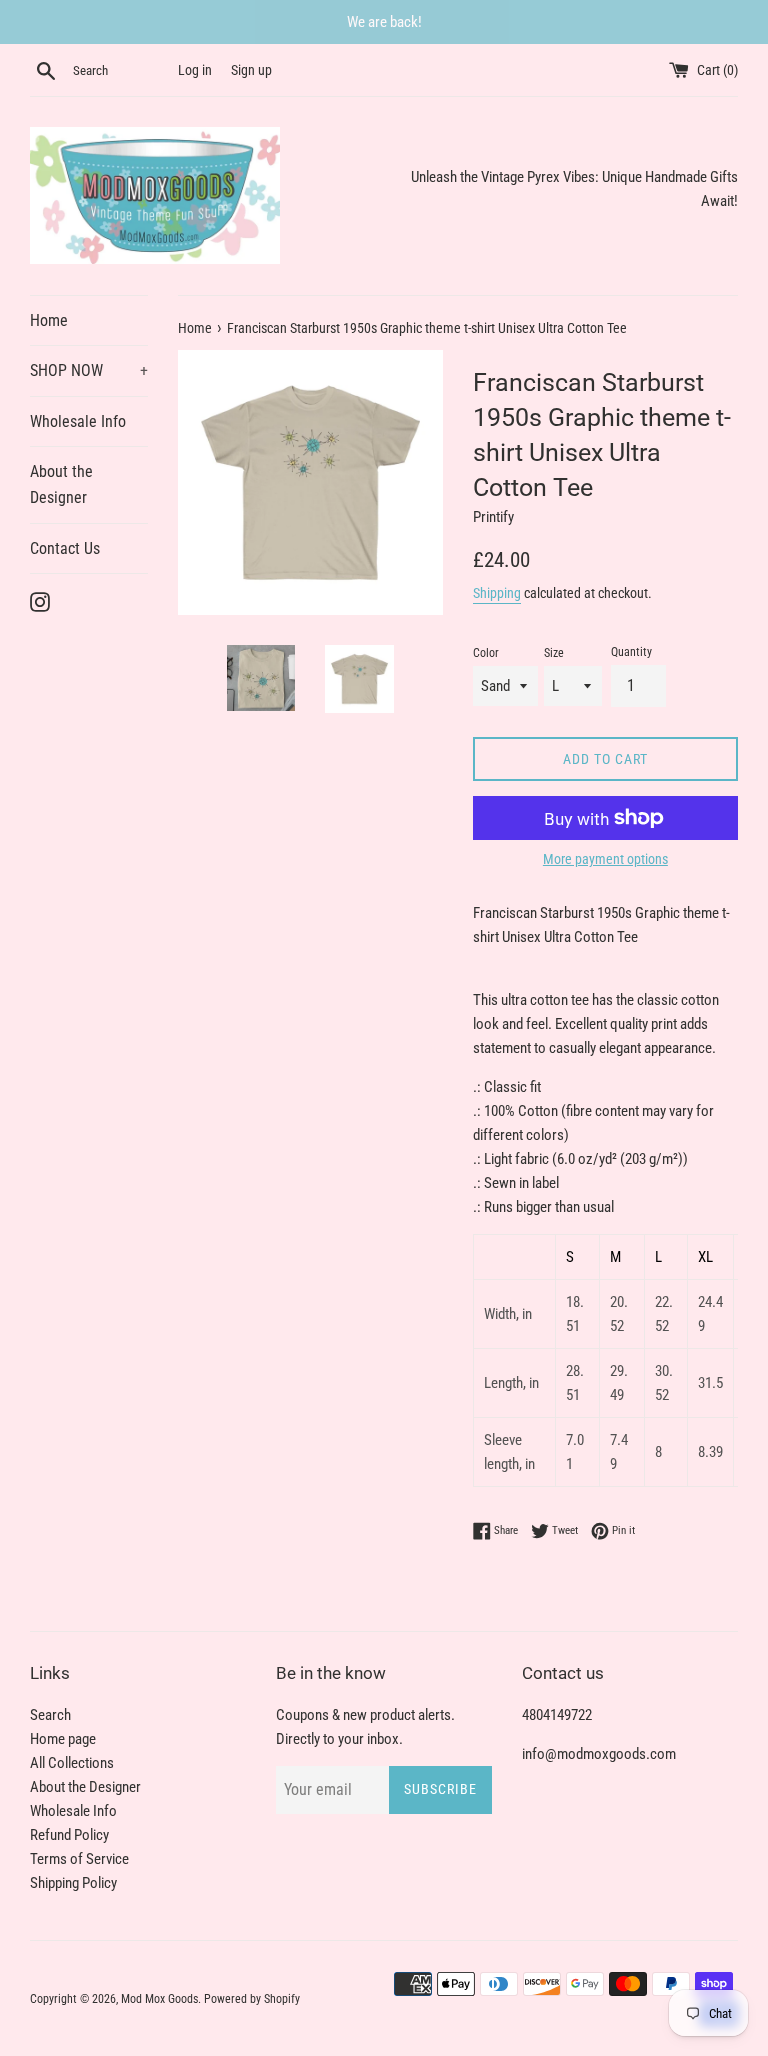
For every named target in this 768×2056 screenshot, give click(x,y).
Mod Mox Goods (159, 1999)
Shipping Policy (73, 1883)
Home (49, 320)
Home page (63, 1739)
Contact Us (65, 548)
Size (554, 653)
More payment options (605, 859)
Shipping (497, 593)
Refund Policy (69, 1835)
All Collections (72, 1763)
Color (486, 653)
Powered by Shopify (252, 1999)
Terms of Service (79, 1859)
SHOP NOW (89, 370)
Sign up (251, 70)
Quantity (631, 652)
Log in (195, 70)
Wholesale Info (78, 421)
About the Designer (61, 484)
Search (50, 1715)
